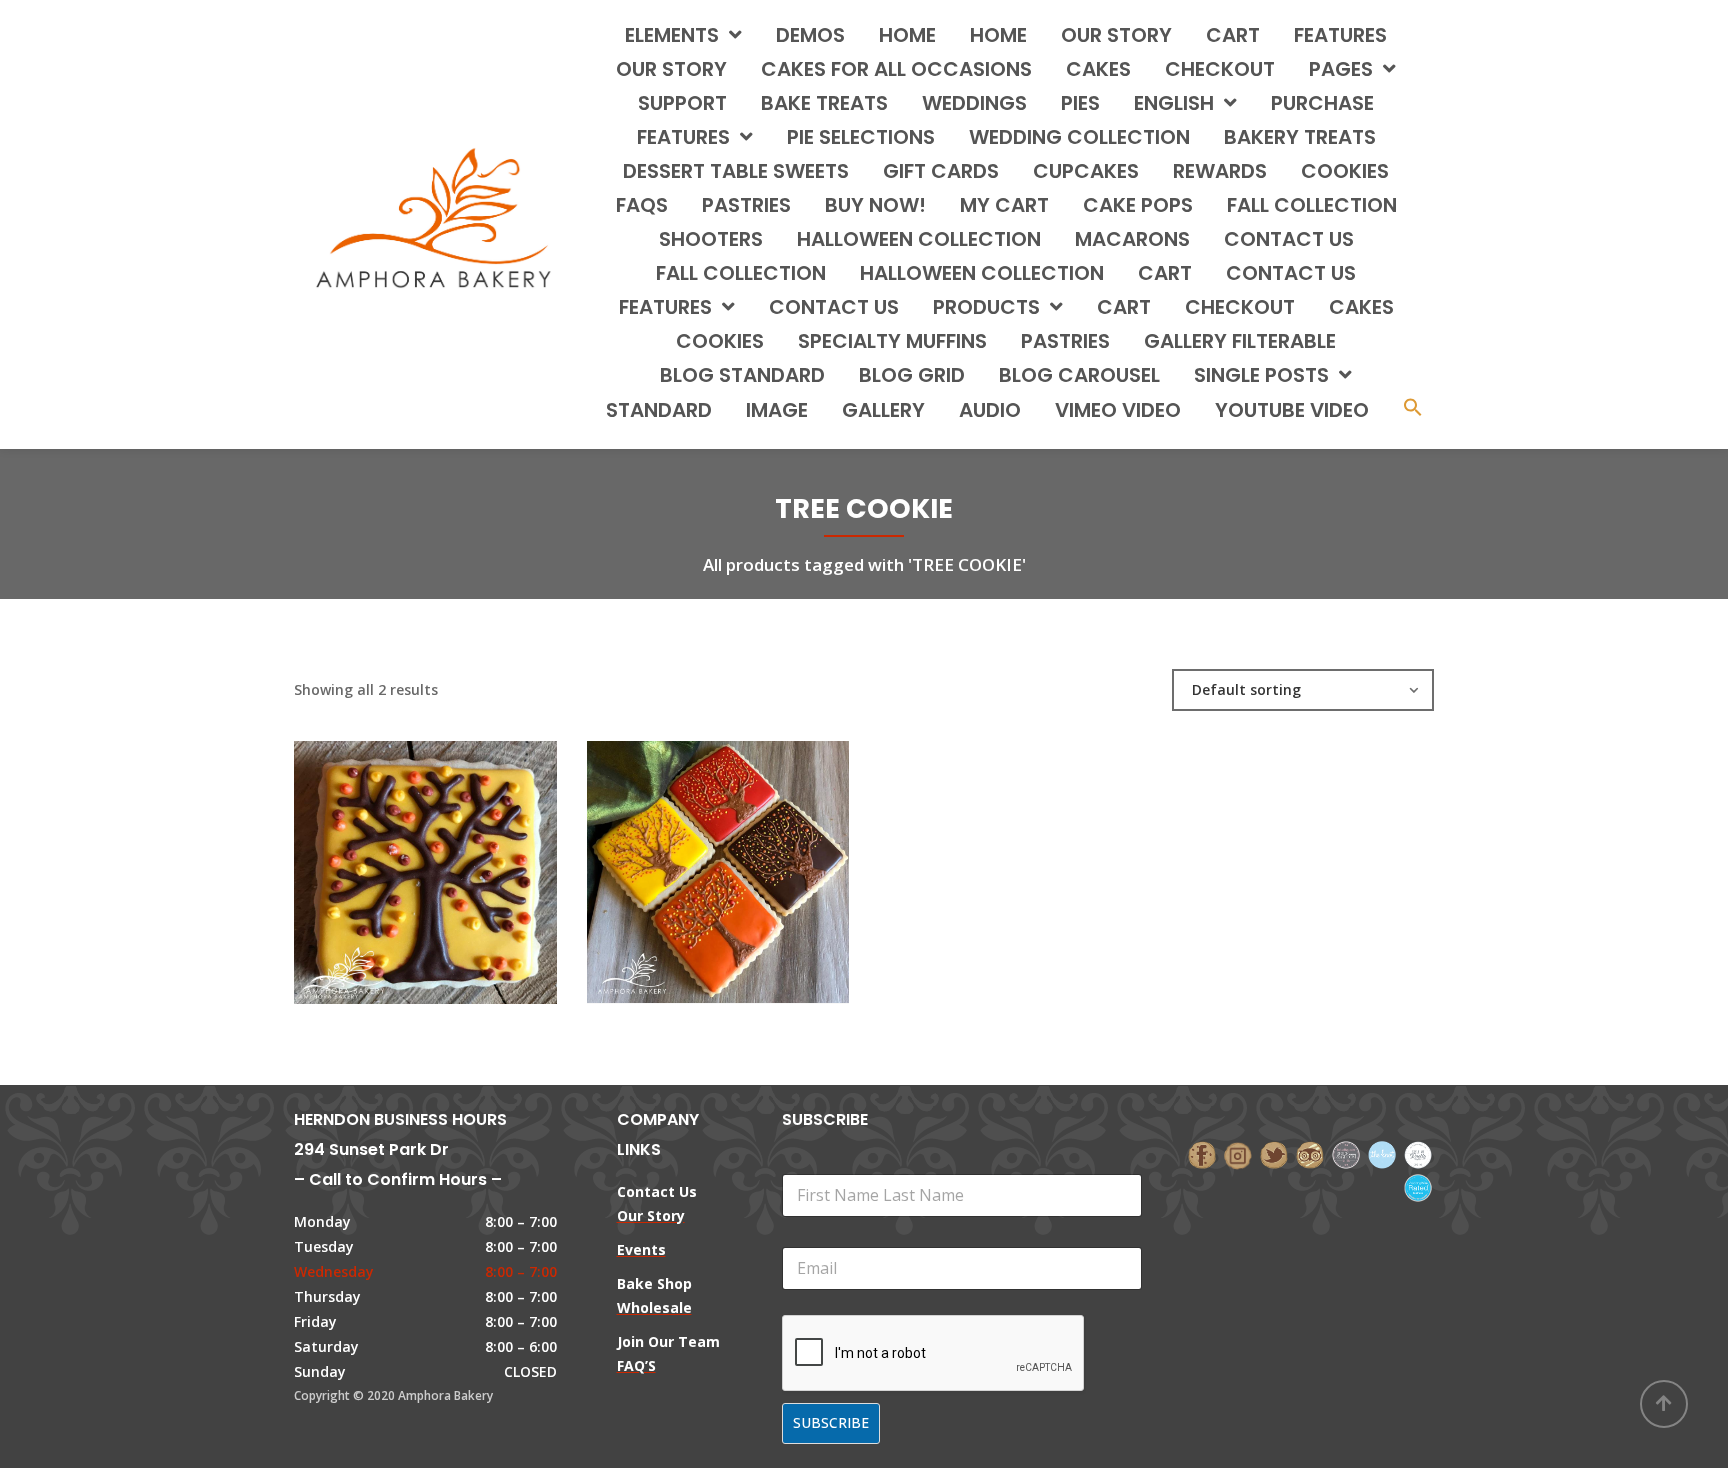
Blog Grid (912, 375)
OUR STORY (671, 69)
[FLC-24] (391, 853)
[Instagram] (1238, 1153)
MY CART (1004, 205)
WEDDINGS (974, 103)
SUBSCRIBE (831, 1422)
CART (1165, 273)
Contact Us (834, 307)
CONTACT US (1289, 239)
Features (1340, 35)
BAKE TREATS (824, 103)
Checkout (1220, 69)
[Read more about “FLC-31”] (752, 853)
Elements (672, 35)
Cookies (720, 341)
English (1174, 103)
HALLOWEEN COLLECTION (919, 239)
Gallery (883, 410)
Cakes (1361, 307)
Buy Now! (875, 205)
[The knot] (1382, 1153)
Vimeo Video (1118, 410)
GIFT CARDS (941, 171)
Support (682, 103)
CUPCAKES (1086, 171)
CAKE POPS (1138, 205)
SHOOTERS (711, 239)
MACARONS (1132, 239)
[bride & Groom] (1346, 1153)
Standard (659, 410)
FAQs (642, 205)
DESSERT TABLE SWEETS (736, 171)
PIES (1080, 103)
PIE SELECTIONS (861, 137)
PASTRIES (746, 205)
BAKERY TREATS (1300, 137)
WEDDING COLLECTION (1079, 137)
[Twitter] (1274, 1153)
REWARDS (1220, 171)
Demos (810, 35)
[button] (1413, 409)
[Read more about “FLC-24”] (459, 853)
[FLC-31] (684, 853)
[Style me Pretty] (1418, 1153)
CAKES (1098, 69)
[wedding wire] (1418, 1185)
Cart (1233, 35)
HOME (907, 35)
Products (986, 307)
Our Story (1116, 35)
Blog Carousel (1079, 375)
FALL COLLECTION (1312, 205)
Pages (1341, 69)
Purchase (1322, 103)
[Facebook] (1202, 1153)
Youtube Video (1292, 410)
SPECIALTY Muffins (892, 341)
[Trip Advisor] (1310, 1153)
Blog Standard (742, 375)
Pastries (1065, 341)
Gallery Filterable (1240, 341)
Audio (990, 410)
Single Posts (1261, 375)
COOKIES (1345, 171)
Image (777, 410)
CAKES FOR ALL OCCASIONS (896, 69)
